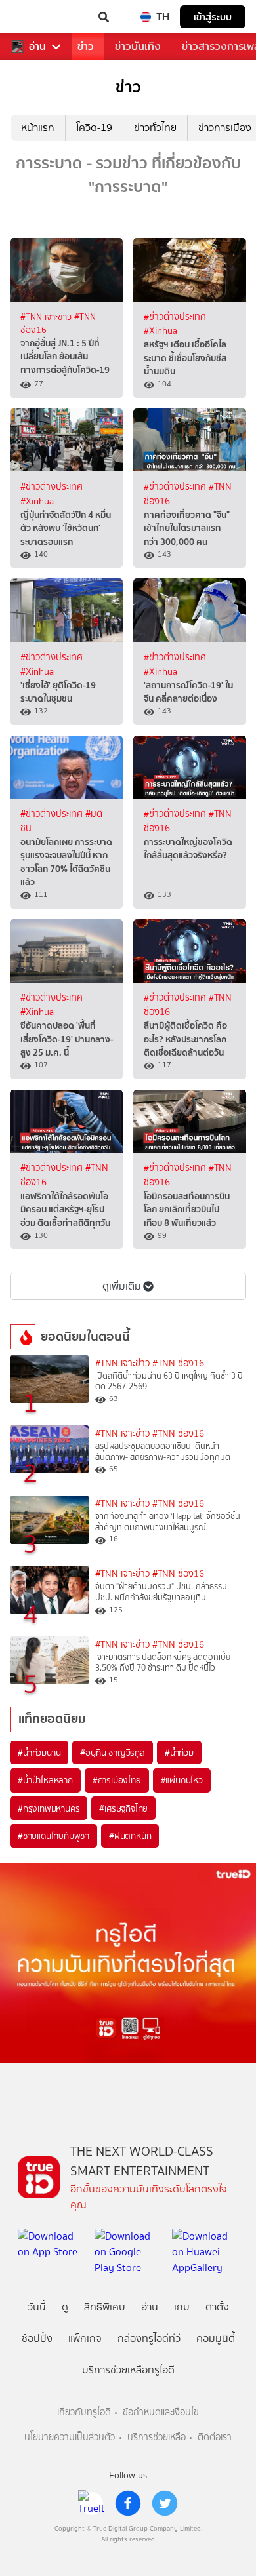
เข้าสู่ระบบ (213, 17)
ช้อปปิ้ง (37, 2338)
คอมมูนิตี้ (216, 2338)
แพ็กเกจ (85, 2338)
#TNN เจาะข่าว (47, 317)
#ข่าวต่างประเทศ (175, 317)
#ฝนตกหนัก (130, 1836)
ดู (65, 2307)
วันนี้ (37, 2307)
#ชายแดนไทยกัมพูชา (53, 1836)
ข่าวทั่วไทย (155, 128)
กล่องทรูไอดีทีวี (149, 2338)
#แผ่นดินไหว (182, 1780)
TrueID (37, 17)
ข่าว (86, 46)
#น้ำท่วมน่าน (39, 1753)
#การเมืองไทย (117, 1780)
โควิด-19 (94, 128)
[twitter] (165, 2503)
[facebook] (128, 2503)
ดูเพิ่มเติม (122, 1286)
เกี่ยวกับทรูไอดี (84, 2412)
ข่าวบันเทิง (138, 46)
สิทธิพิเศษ (105, 2307)
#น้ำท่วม (179, 1753)
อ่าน (37, 47)
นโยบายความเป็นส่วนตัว (70, 2437)
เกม (182, 2307)
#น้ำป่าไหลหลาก (45, 1780)
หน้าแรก (38, 128)
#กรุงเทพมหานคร (49, 1808)
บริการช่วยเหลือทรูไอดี (128, 2370)
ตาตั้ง (217, 2307)
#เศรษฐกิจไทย (123, 1808)
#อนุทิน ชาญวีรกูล (112, 1753)
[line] (91, 2503)
